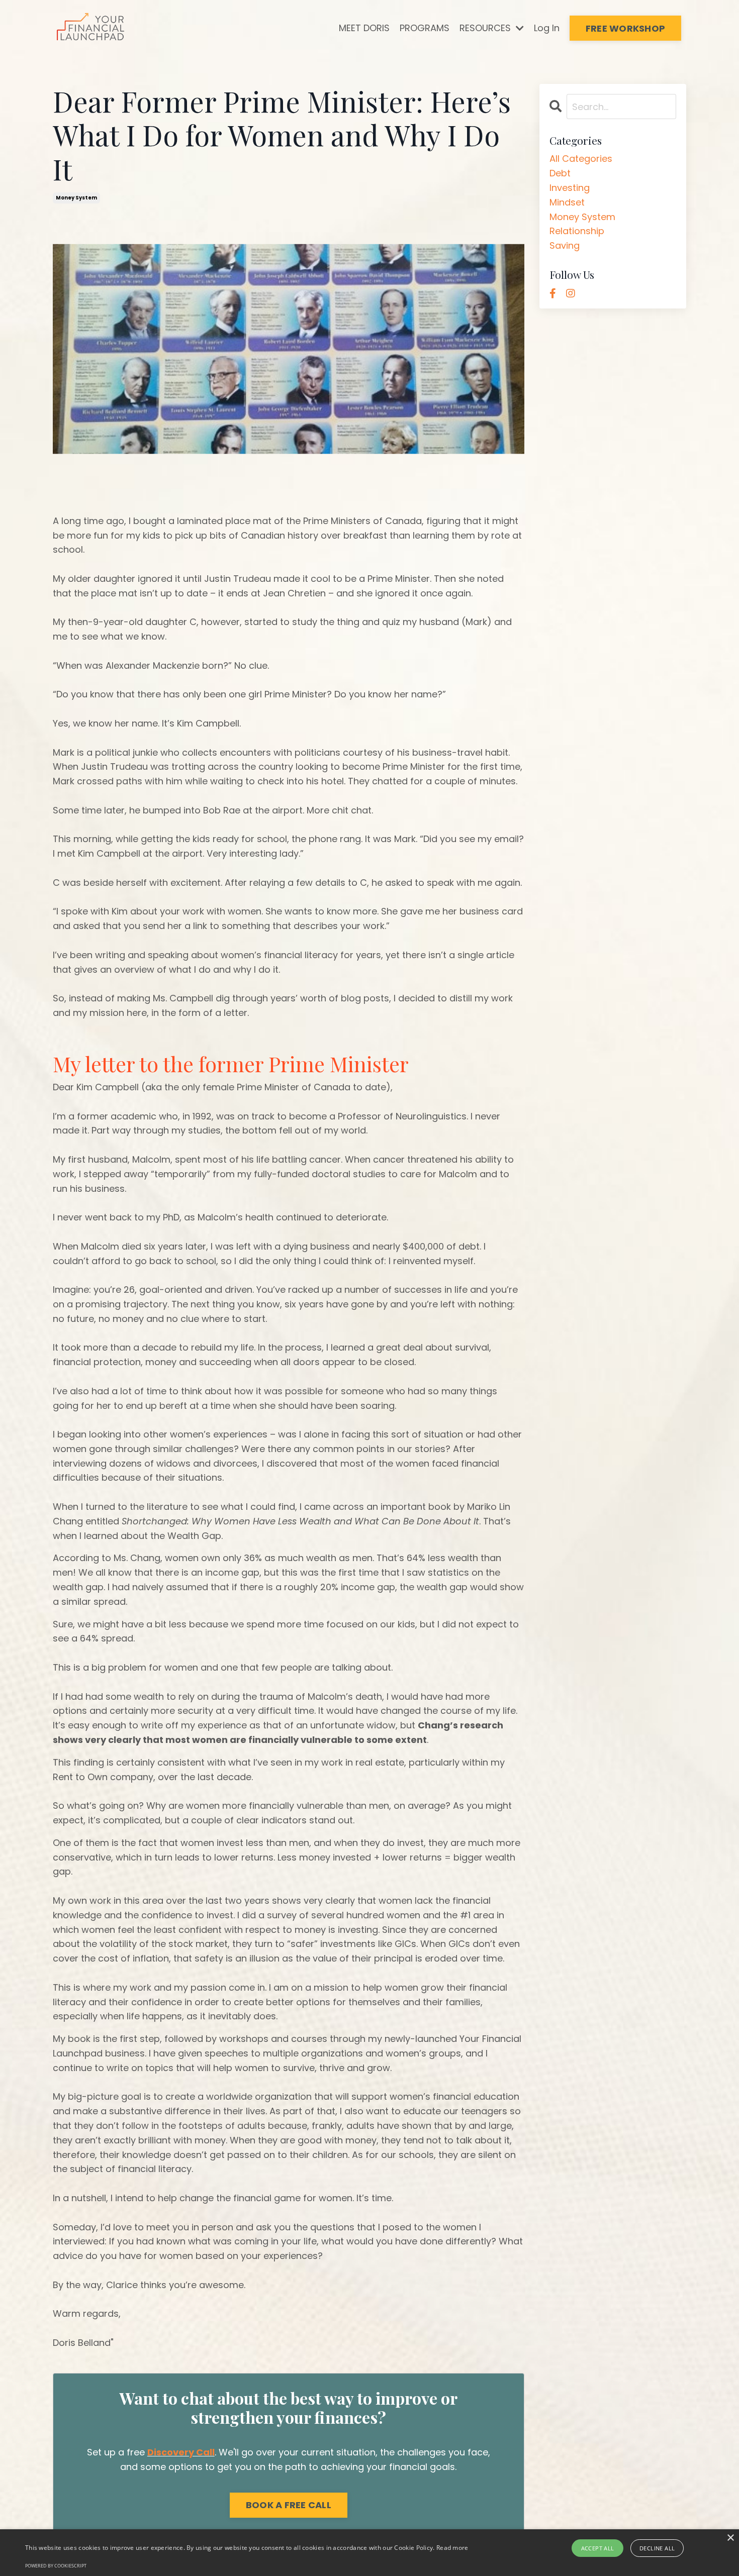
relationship (577, 231)
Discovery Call (181, 2452)
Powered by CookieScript (56, 2566)
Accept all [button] (598, 2548)
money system (76, 198)
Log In (547, 28)
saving (565, 245)
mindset (567, 202)
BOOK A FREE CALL (289, 2505)
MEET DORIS (364, 28)
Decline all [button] (657, 2548)
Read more (452, 2548)
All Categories (581, 159)
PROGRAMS (425, 28)
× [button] (730, 2538)
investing (570, 188)
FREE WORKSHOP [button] (625, 28)
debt (560, 173)
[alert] (369, 2553)
